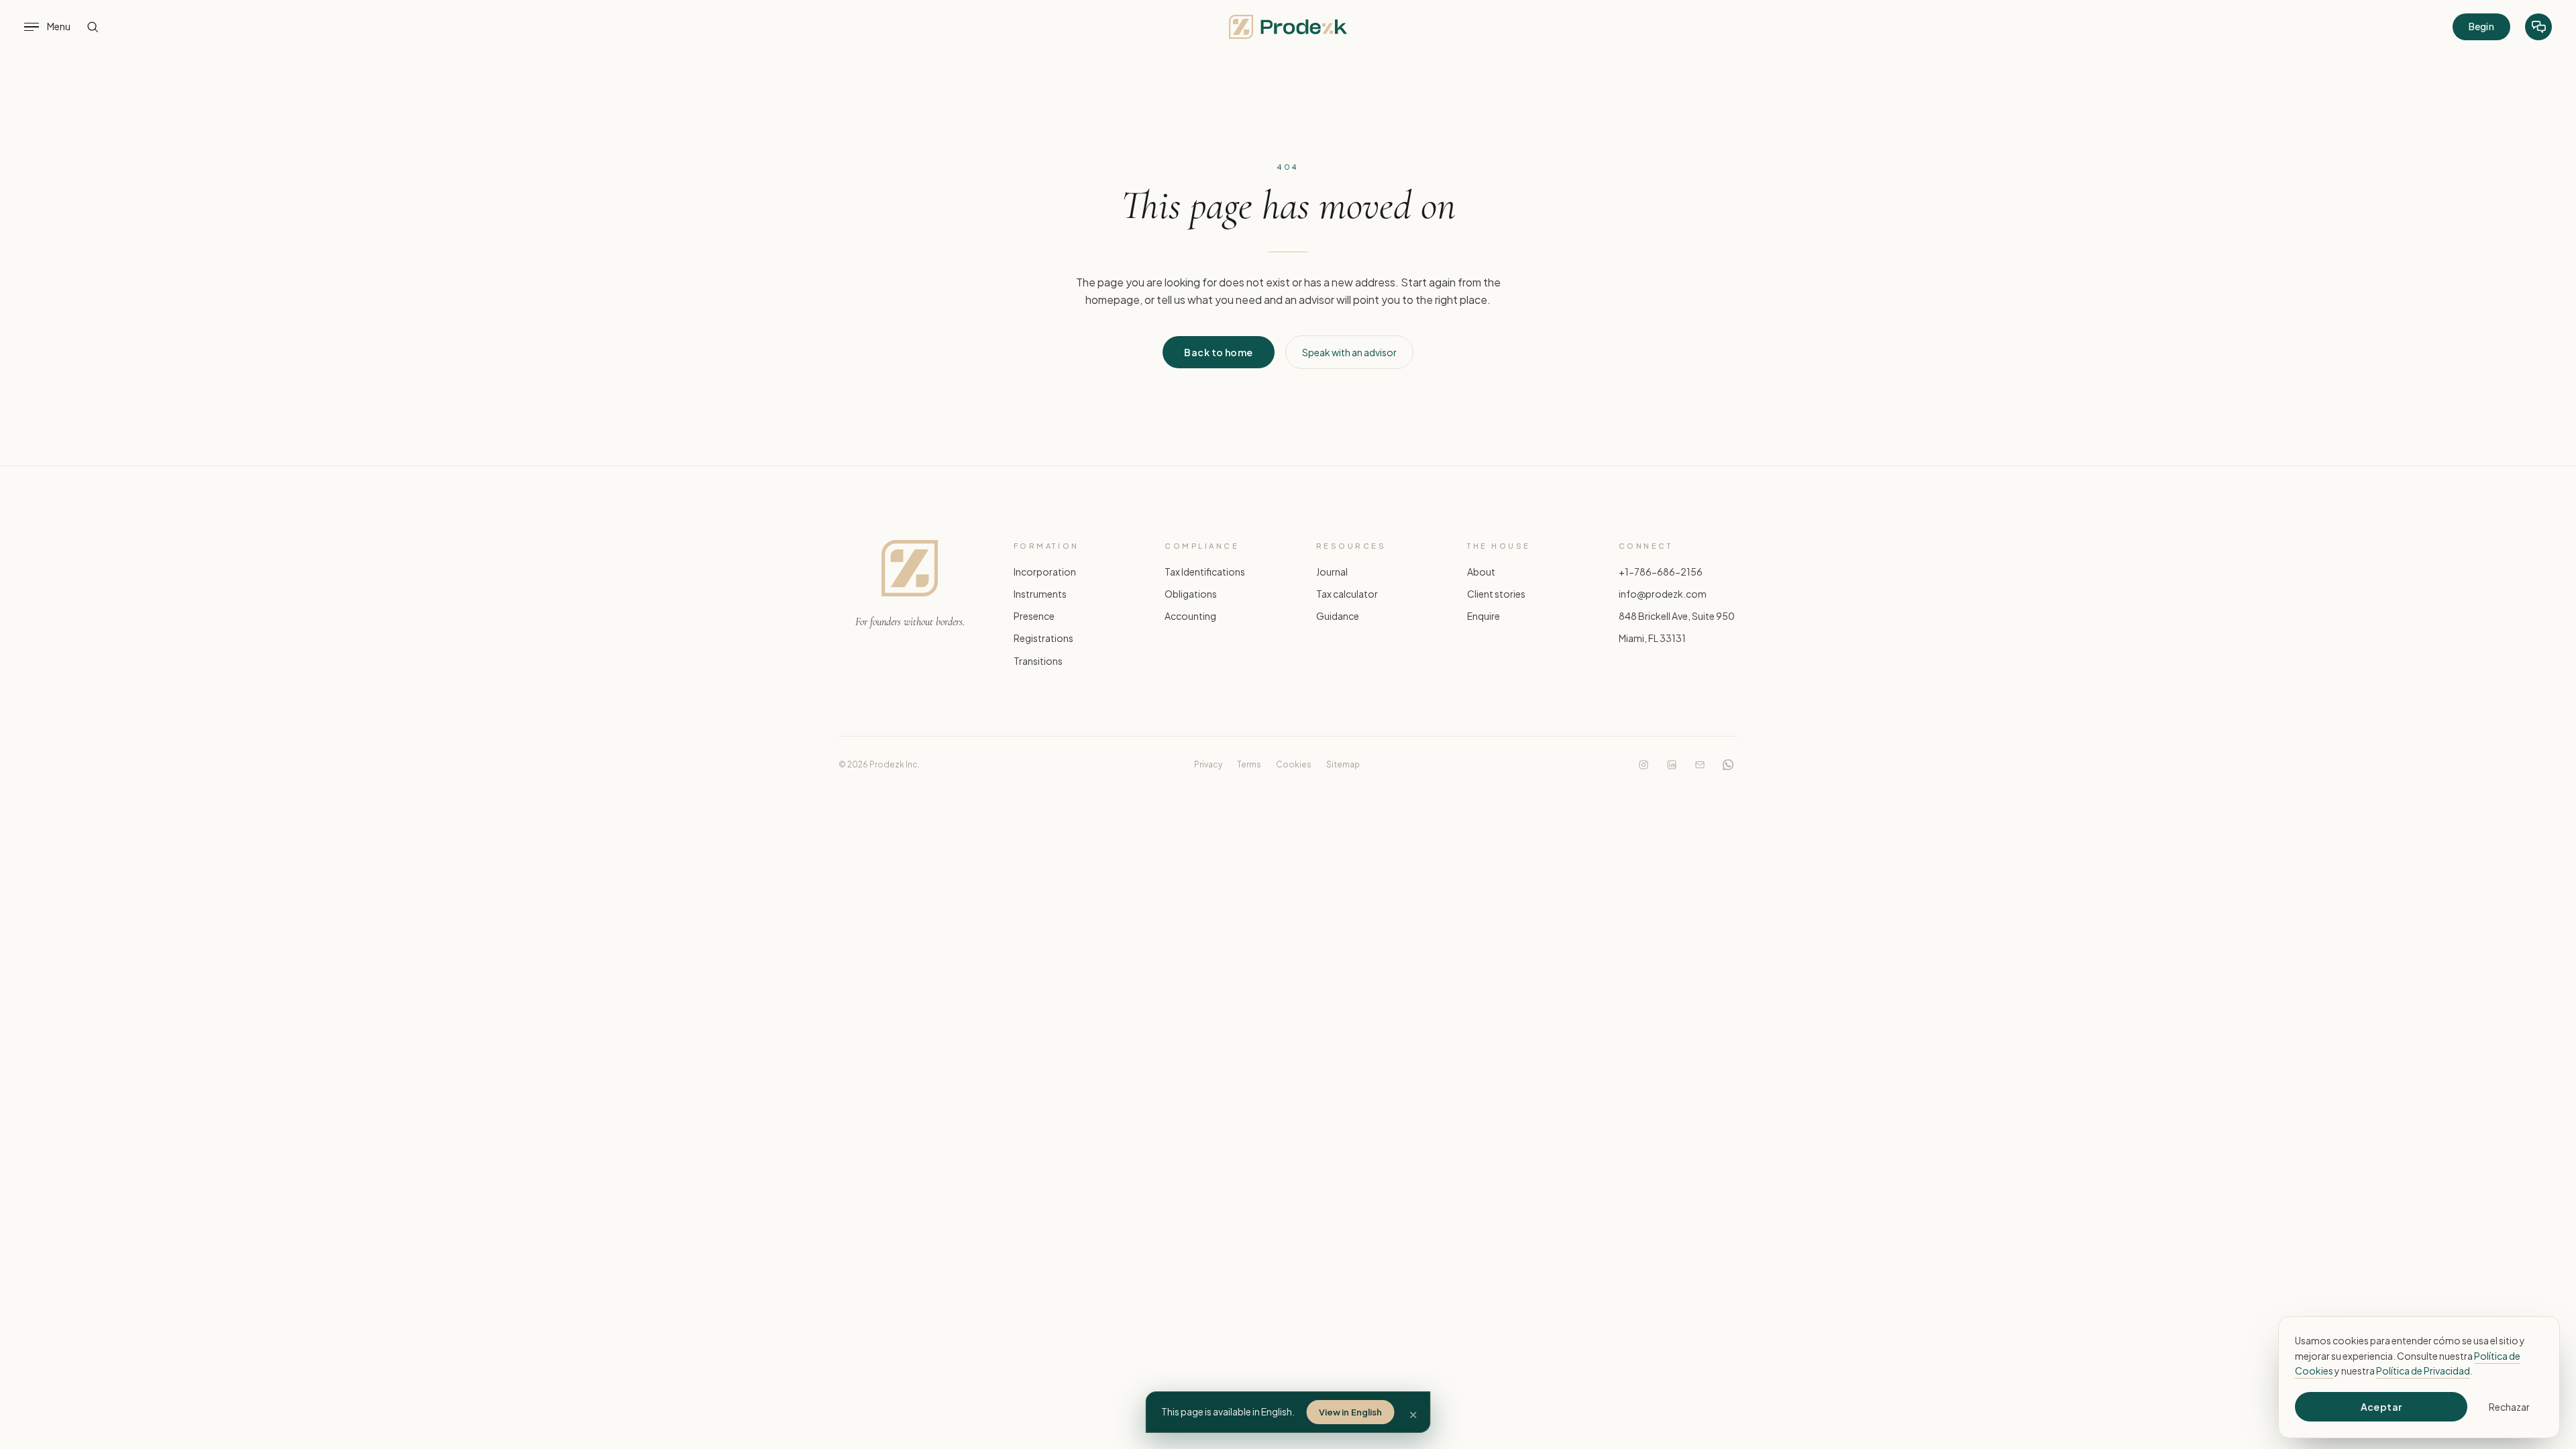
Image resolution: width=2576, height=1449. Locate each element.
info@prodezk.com (1663, 594)
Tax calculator (1347, 594)
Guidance (1338, 616)
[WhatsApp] (1728, 765)
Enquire (1484, 616)
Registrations (1043, 638)
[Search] (93, 27)
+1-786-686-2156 (1661, 572)
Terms (1249, 764)
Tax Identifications (1205, 572)
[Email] (1700, 765)
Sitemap (1343, 764)
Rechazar (2509, 1407)
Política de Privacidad (2423, 1371)
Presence (1034, 616)
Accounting (1190, 616)
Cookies (1294, 764)
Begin (2481, 26)
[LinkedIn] (1672, 765)
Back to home (1218, 352)
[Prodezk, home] (1288, 27)
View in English (1351, 1412)
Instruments (1040, 594)
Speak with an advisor (1349, 352)
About (1481, 572)
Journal (1332, 572)
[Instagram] (1644, 765)
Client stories (1496, 594)
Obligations (1191, 594)
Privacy (1208, 764)
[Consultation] (2538, 27)
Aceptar (2381, 1407)
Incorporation (1045, 572)
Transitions (1038, 660)
